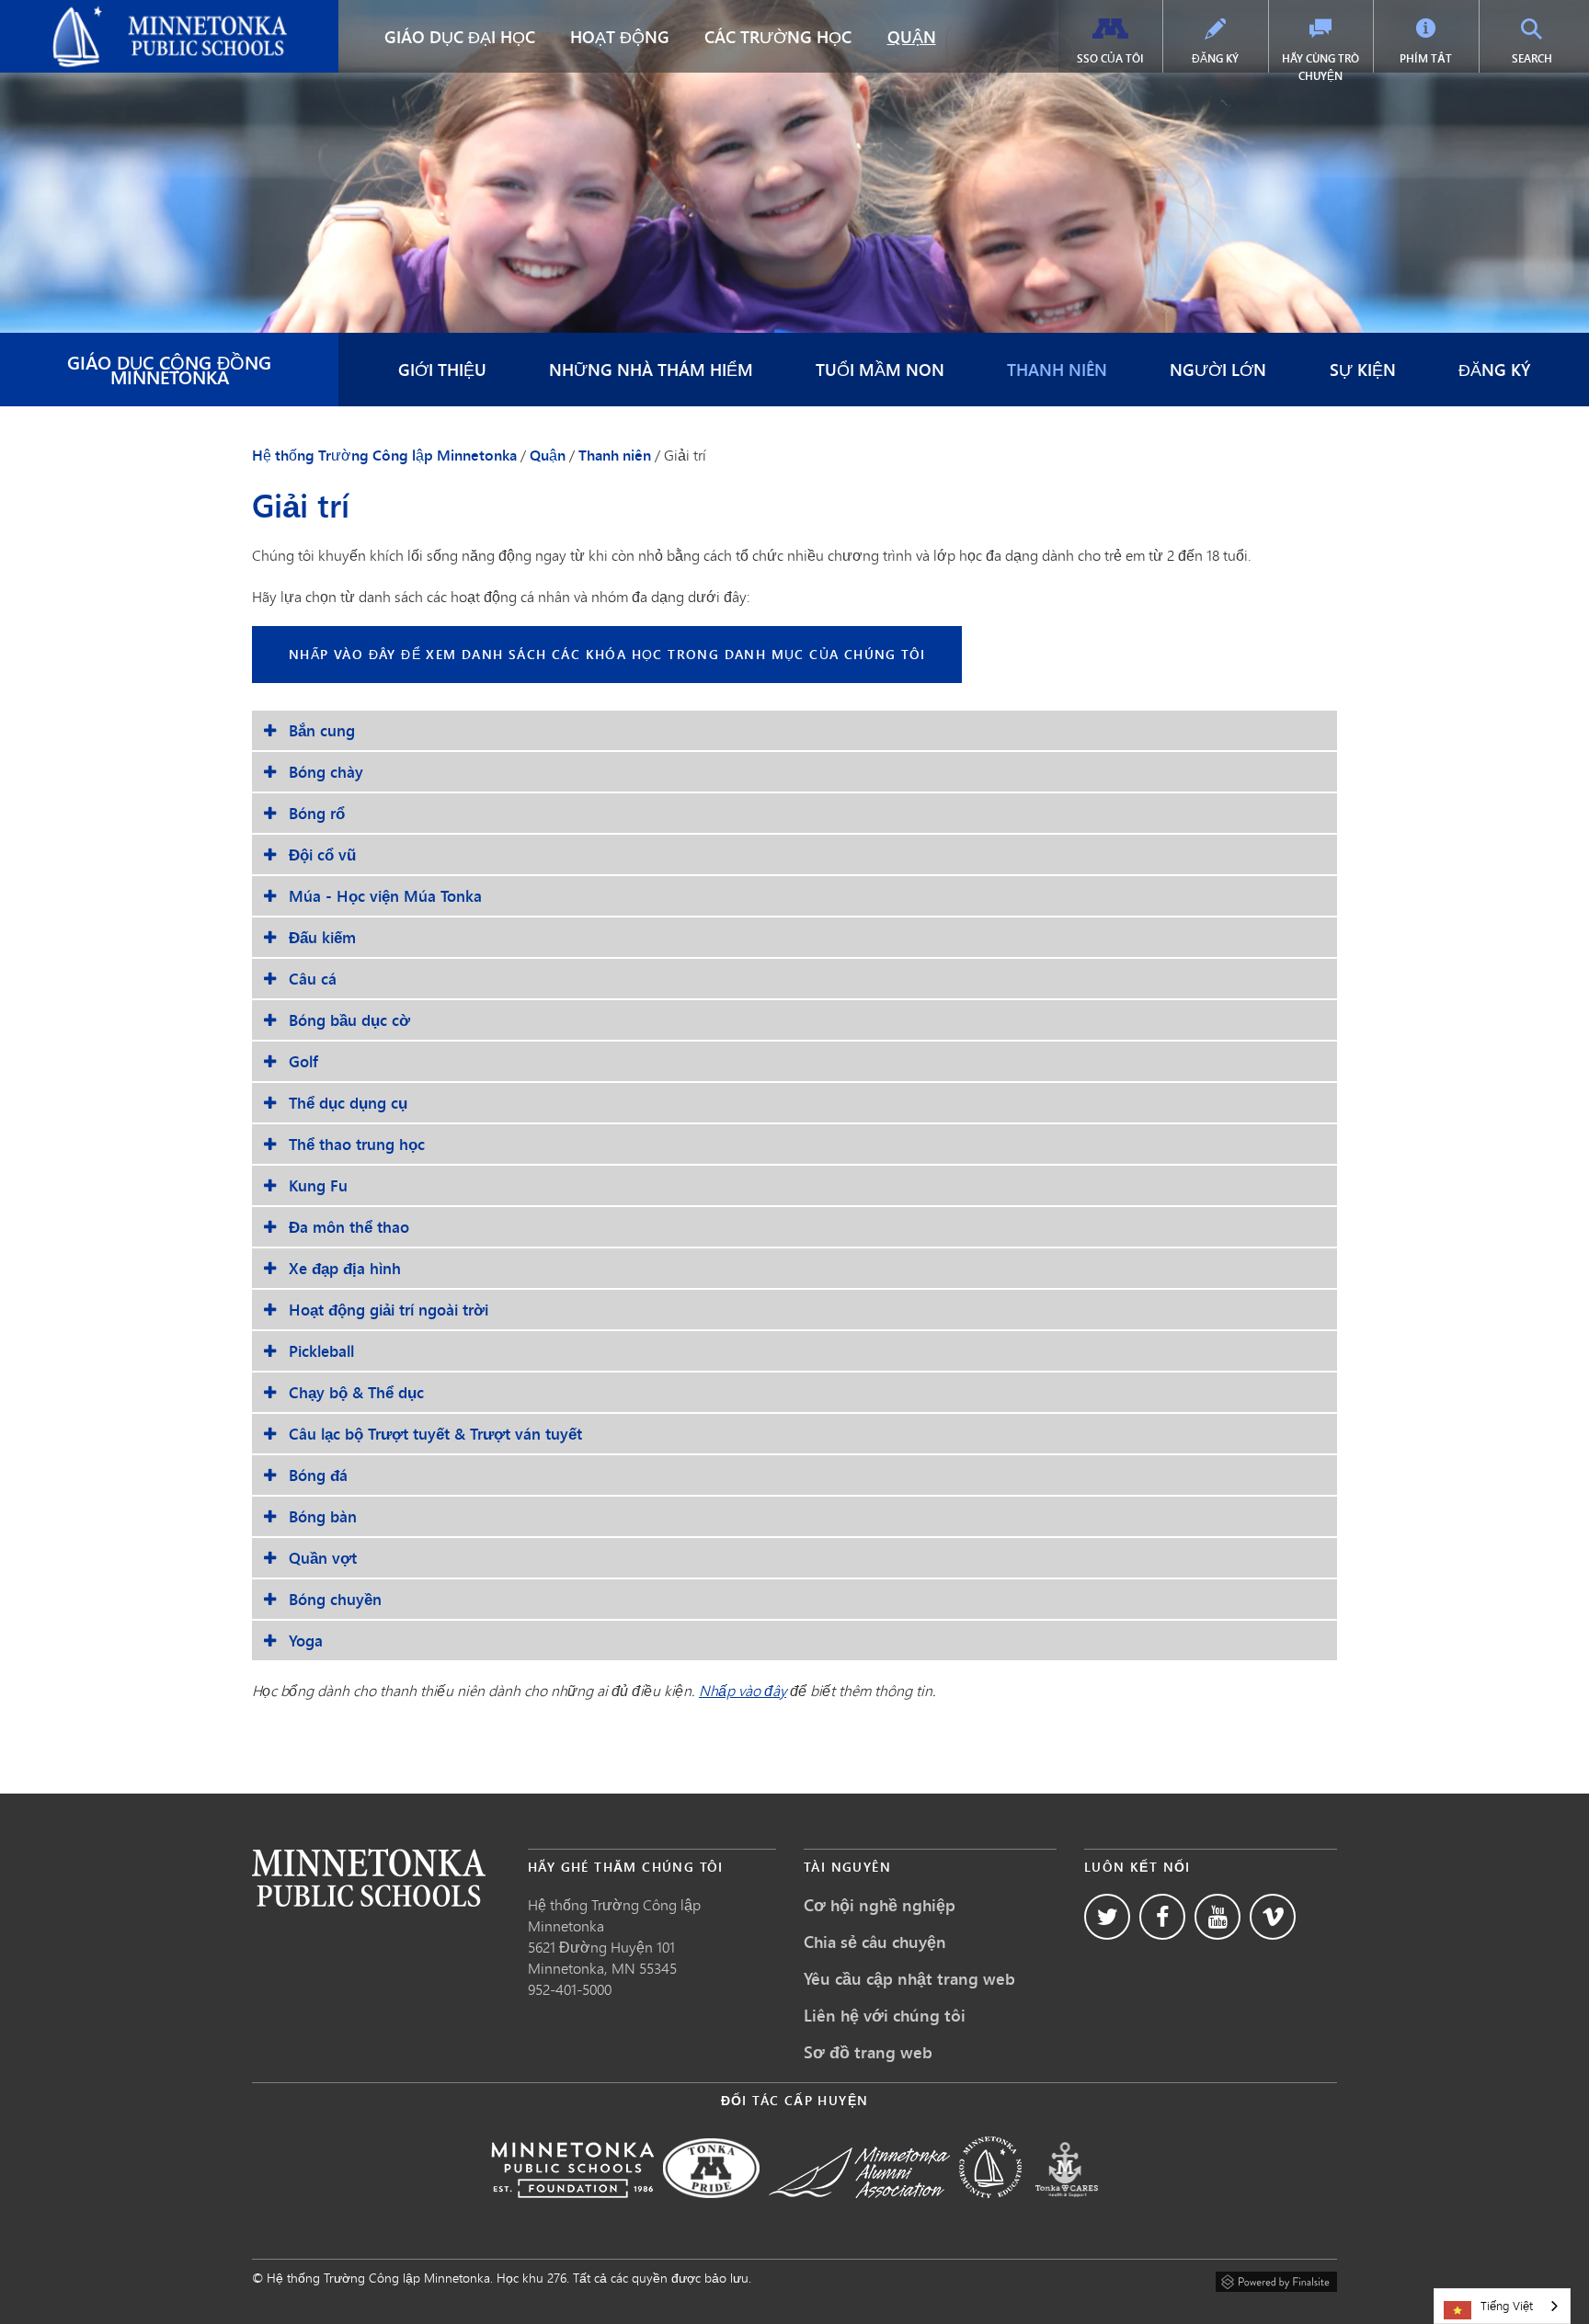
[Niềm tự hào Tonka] (711, 2210)
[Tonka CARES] (1067, 2210)
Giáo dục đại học (460, 37)
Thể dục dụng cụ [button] (348, 1103)
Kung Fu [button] (318, 1185)
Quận (912, 37)
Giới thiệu (442, 370)
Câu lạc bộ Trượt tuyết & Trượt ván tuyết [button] (435, 1434)
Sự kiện (1363, 370)
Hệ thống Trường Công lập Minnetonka (142, 15)
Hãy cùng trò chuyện (1320, 67)
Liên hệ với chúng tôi (885, 2015)
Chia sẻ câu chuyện (875, 1942)
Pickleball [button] (321, 1351)
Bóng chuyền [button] (335, 1599)
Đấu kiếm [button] (322, 937)
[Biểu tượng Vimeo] (1273, 1917)
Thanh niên (1057, 370)
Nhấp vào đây (743, 1690)
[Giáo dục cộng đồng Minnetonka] (990, 2210)
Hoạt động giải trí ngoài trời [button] (389, 1310)
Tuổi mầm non (880, 370)
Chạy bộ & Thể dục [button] (356, 1392)
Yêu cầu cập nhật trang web (909, 1978)
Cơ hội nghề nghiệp (880, 1905)
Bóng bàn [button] (323, 1516)
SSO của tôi (1110, 58)
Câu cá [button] (313, 979)
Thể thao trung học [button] (357, 1144)
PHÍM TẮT (1426, 58)
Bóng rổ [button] (317, 813)
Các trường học (778, 37)
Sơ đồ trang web (868, 2052)
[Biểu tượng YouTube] (1217, 1917)
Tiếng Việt (1507, 2306)
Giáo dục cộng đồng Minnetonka (169, 369)
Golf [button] (303, 1061)
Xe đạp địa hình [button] (345, 1268)
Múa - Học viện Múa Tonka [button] (385, 896)
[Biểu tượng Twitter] (1107, 1917)
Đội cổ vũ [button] (322, 854)
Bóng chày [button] (326, 772)
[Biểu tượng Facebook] (1162, 1917)
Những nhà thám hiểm (651, 370)
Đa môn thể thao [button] (349, 1227)
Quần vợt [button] (323, 1558)
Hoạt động (620, 37)
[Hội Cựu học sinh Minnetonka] (859, 2210)
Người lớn (1218, 370)
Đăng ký (1215, 58)
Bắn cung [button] (322, 730)
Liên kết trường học (369, 1878)
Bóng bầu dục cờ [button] (349, 1020)
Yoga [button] (306, 1640)
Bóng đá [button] (318, 1475)
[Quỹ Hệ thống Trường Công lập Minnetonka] (572, 2210)
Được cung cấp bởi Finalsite (1276, 2279)
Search (1548, 58)
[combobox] (1502, 2306)
